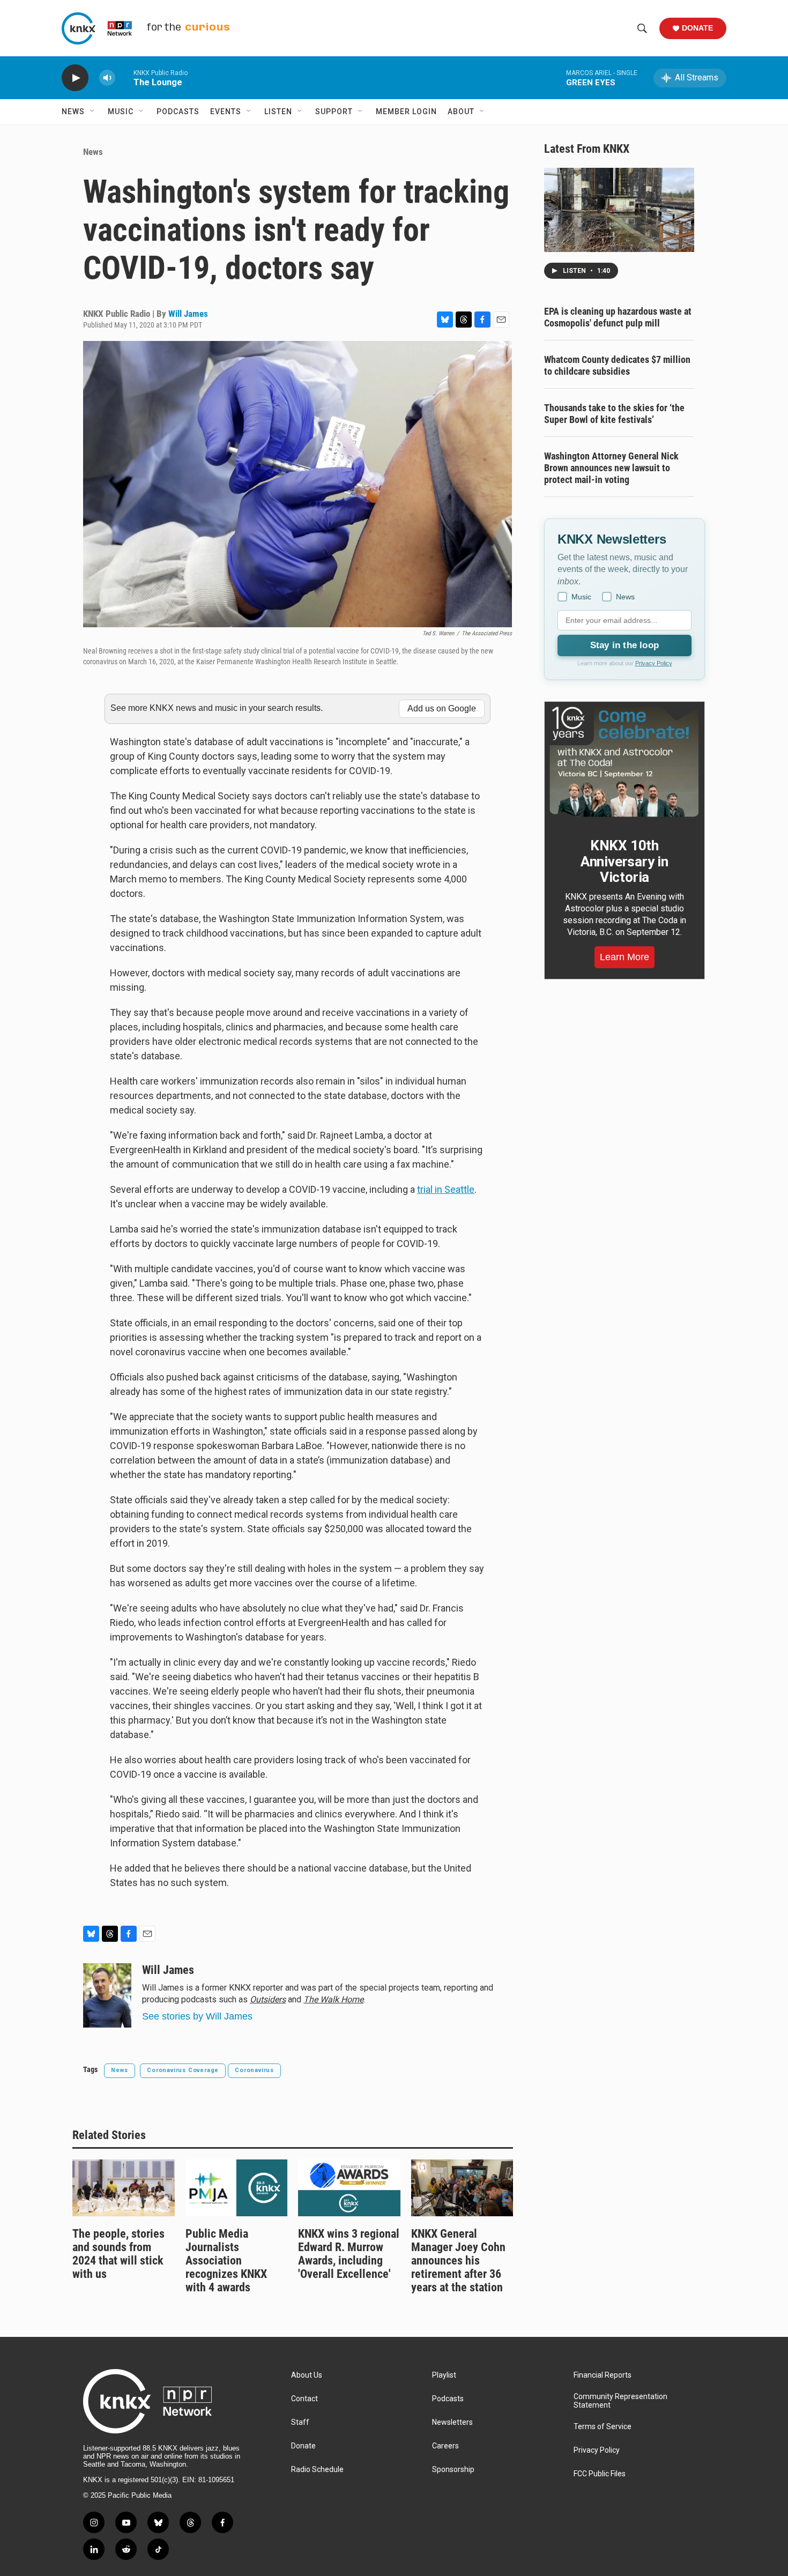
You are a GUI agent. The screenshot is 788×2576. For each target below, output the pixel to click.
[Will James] (107, 1995)
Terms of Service (603, 2427)
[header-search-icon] (642, 28)
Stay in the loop (625, 645)
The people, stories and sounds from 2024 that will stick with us (118, 2254)
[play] (75, 78)
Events (226, 112)
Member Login (406, 112)
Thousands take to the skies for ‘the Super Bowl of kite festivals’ (614, 414)
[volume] (107, 78)
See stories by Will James (197, 2016)
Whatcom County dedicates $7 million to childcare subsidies (617, 365)
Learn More (625, 957)
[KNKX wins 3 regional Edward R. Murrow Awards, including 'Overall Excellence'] (349, 2188)
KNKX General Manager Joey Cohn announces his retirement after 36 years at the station (458, 2261)
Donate (697, 28)
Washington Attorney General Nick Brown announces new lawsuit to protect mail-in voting (611, 468)
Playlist (444, 2375)
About (461, 112)
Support (334, 112)
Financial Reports (603, 2375)
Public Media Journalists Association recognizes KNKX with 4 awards (226, 2261)
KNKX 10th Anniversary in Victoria (625, 862)
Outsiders (268, 1999)
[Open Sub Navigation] (93, 112)
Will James (188, 314)
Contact (304, 2399)
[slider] (124, 77)
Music (121, 112)
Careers (445, 2446)
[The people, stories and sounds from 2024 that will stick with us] (124, 2188)
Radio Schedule (317, 2470)
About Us (307, 2375)
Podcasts (178, 112)
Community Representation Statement (620, 2401)
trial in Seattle (446, 1189)
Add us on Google (442, 708)
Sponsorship (453, 2470)
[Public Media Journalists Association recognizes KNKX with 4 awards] (237, 2188)
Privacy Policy (654, 663)
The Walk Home (333, 1999)
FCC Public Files (600, 2474)
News (73, 112)
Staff (300, 2422)
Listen (278, 112)
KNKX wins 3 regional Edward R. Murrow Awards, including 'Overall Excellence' (349, 2254)
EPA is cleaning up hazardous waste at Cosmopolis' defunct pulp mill (618, 317)
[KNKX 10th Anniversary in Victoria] (625, 762)
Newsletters (452, 2422)
